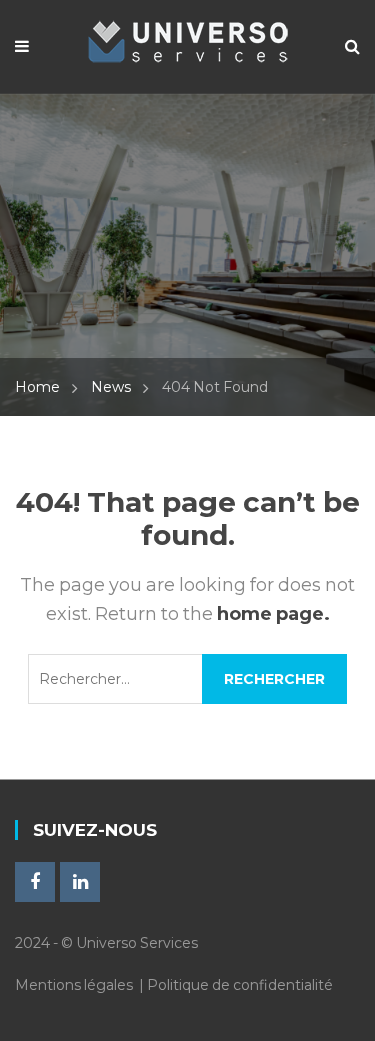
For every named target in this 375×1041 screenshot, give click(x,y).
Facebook (35, 882)
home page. (273, 614)
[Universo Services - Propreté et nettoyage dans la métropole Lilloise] (188, 36)
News (111, 387)
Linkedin (80, 882)
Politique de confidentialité (240, 985)
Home (37, 387)
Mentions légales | (81, 985)
